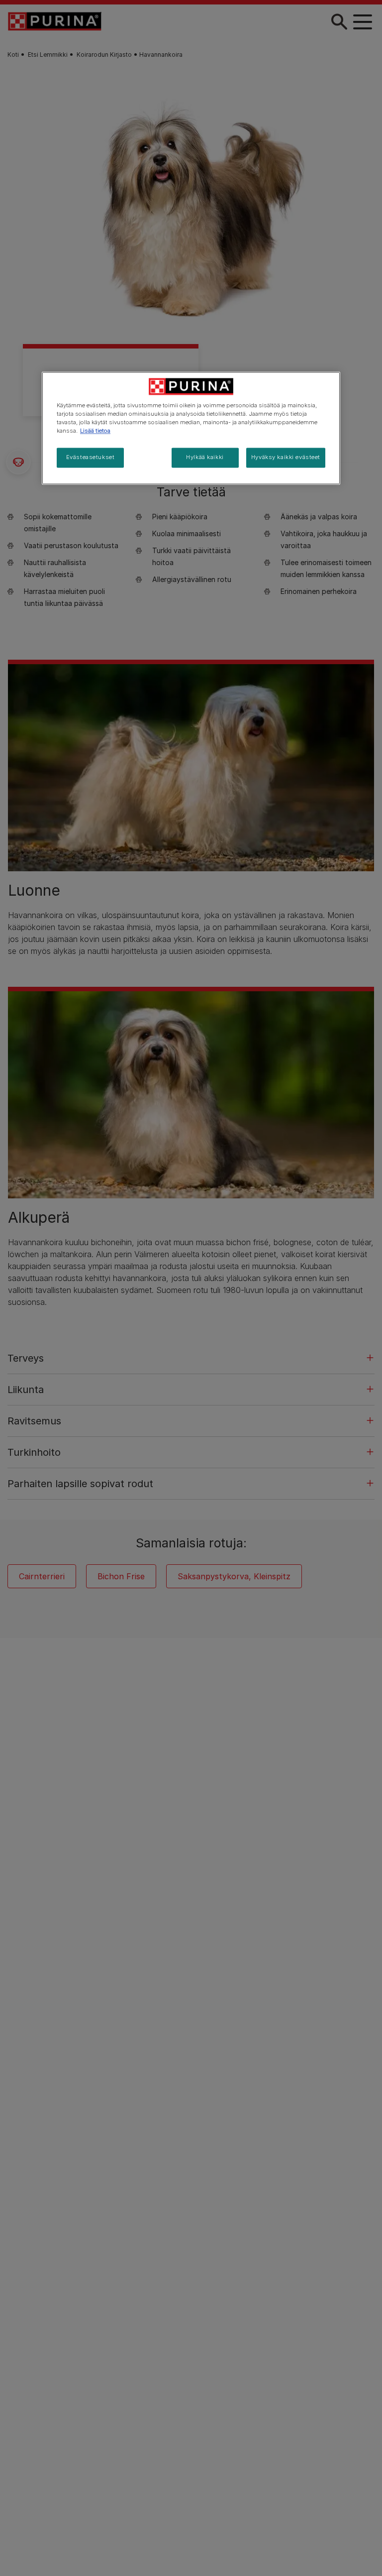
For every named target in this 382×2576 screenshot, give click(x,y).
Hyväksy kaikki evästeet (286, 458)
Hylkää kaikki (205, 458)
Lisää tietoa (95, 431)
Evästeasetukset (91, 458)
